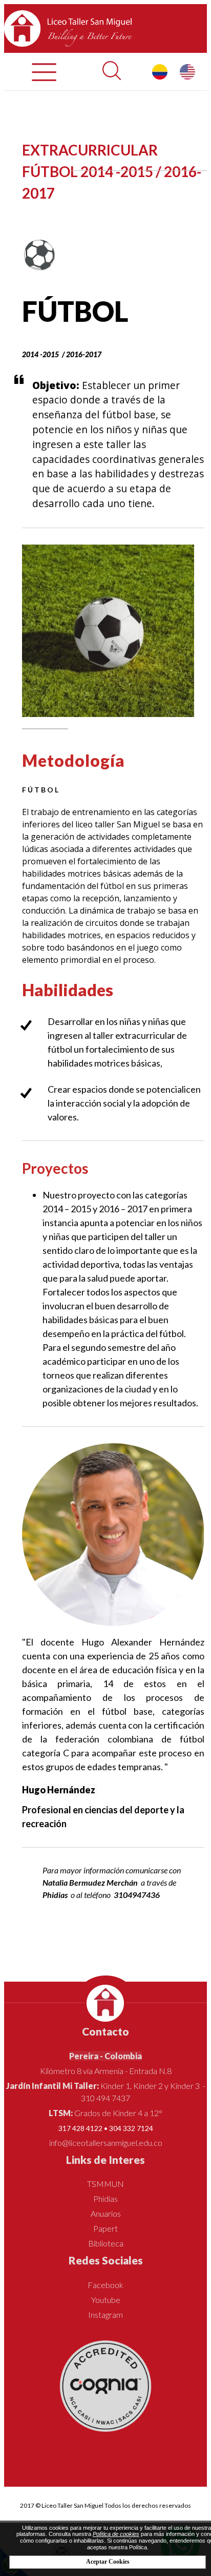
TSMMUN (105, 2184)
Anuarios (106, 2213)
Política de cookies (116, 2534)
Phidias (105, 2199)
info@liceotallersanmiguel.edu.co (106, 2143)
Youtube (106, 2300)
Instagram (105, 2314)
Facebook (105, 2285)
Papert (105, 2228)
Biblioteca (106, 2243)
